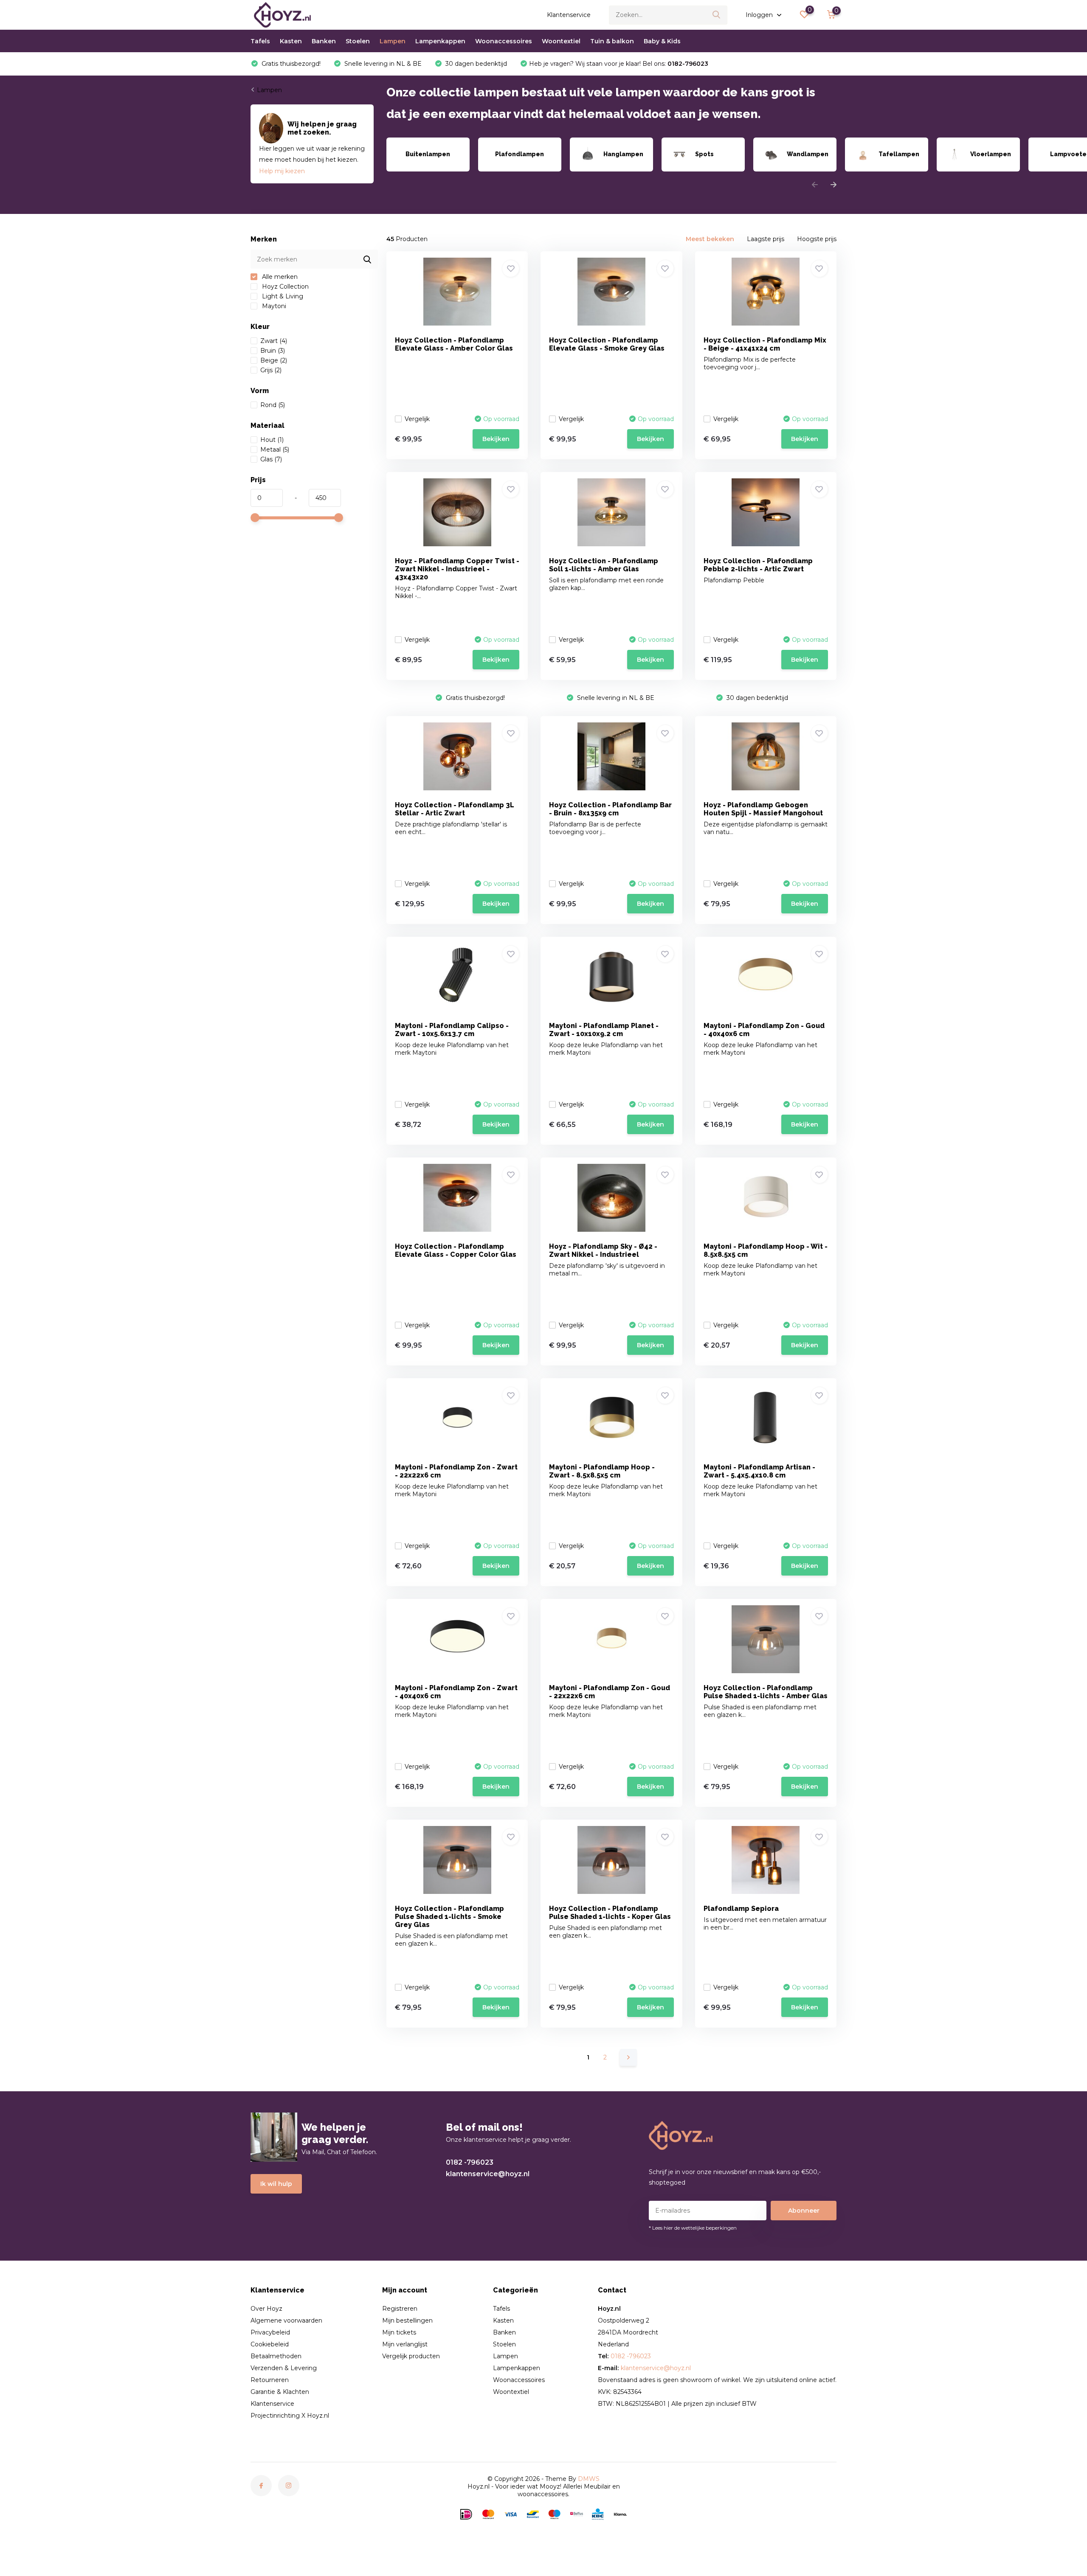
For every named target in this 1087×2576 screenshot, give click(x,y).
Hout (272, 440)
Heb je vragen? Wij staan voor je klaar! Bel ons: (619, 64)
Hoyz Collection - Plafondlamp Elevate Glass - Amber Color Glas (454, 344)
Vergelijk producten (411, 2356)
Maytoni (273, 306)
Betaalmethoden (276, 2356)
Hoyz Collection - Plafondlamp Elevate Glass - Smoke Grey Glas (607, 344)
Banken (324, 41)
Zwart (274, 341)
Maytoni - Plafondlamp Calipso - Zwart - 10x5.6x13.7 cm (452, 1030)
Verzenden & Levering (284, 2368)
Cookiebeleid (270, 2344)
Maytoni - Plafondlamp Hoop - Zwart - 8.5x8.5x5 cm (602, 1471)
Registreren (400, 2309)
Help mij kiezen (282, 171)
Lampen (393, 41)
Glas (271, 459)
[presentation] (815, 185)
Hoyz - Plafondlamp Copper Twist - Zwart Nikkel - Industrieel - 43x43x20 (457, 569)
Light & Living (282, 296)
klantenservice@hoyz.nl (488, 2174)
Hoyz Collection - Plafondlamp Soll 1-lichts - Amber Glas (604, 565)
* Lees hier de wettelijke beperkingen (693, 2228)
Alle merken (279, 277)
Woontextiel (561, 41)
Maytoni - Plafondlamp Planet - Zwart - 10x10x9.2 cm (604, 1030)
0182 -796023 (470, 2162)
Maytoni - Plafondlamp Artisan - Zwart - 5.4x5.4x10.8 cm (759, 1471)
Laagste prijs (766, 239)
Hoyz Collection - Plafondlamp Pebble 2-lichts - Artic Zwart (758, 565)
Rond (273, 405)
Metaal (275, 449)
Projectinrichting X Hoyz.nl (290, 2416)
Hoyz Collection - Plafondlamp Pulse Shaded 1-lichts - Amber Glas (766, 1692)
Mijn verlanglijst (405, 2344)
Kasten (291, 41)
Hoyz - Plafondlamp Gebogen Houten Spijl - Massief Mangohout (763, 809)
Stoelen (358, 41)
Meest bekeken (710, 239)
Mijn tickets (399, 2332)
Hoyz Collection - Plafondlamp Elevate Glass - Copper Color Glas (456, 1250)
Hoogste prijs (817, 239)
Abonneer (804, 2211)
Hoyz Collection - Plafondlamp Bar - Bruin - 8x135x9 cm (610, 809)
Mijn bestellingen (407, 2320)
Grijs (271, 370)
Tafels (260, 41)
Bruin (273, 351)
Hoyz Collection (284, 287)
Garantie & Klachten (280, 2392)
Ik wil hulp (276, 2184)
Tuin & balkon (612, 41)
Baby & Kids (662, 41)
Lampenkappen (440, 41)
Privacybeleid (270, 2332)
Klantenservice (569, 15)
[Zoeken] (717, 15)
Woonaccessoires (504, 41)
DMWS (589, 2479)
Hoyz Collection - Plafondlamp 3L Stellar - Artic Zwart (455, 809)
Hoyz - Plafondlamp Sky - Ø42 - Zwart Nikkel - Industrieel (603, 1250)
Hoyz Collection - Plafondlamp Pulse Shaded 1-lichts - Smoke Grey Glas (449, 1917)
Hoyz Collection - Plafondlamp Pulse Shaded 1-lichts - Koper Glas (610, 1913)
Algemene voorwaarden (286, 2320)
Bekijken (496, 439)
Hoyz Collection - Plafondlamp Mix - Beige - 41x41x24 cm (765, 344)
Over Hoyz (266, 2309)
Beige (274, 360)
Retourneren (270, 2380)
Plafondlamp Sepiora (741, 1909)
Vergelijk (417, 419)
